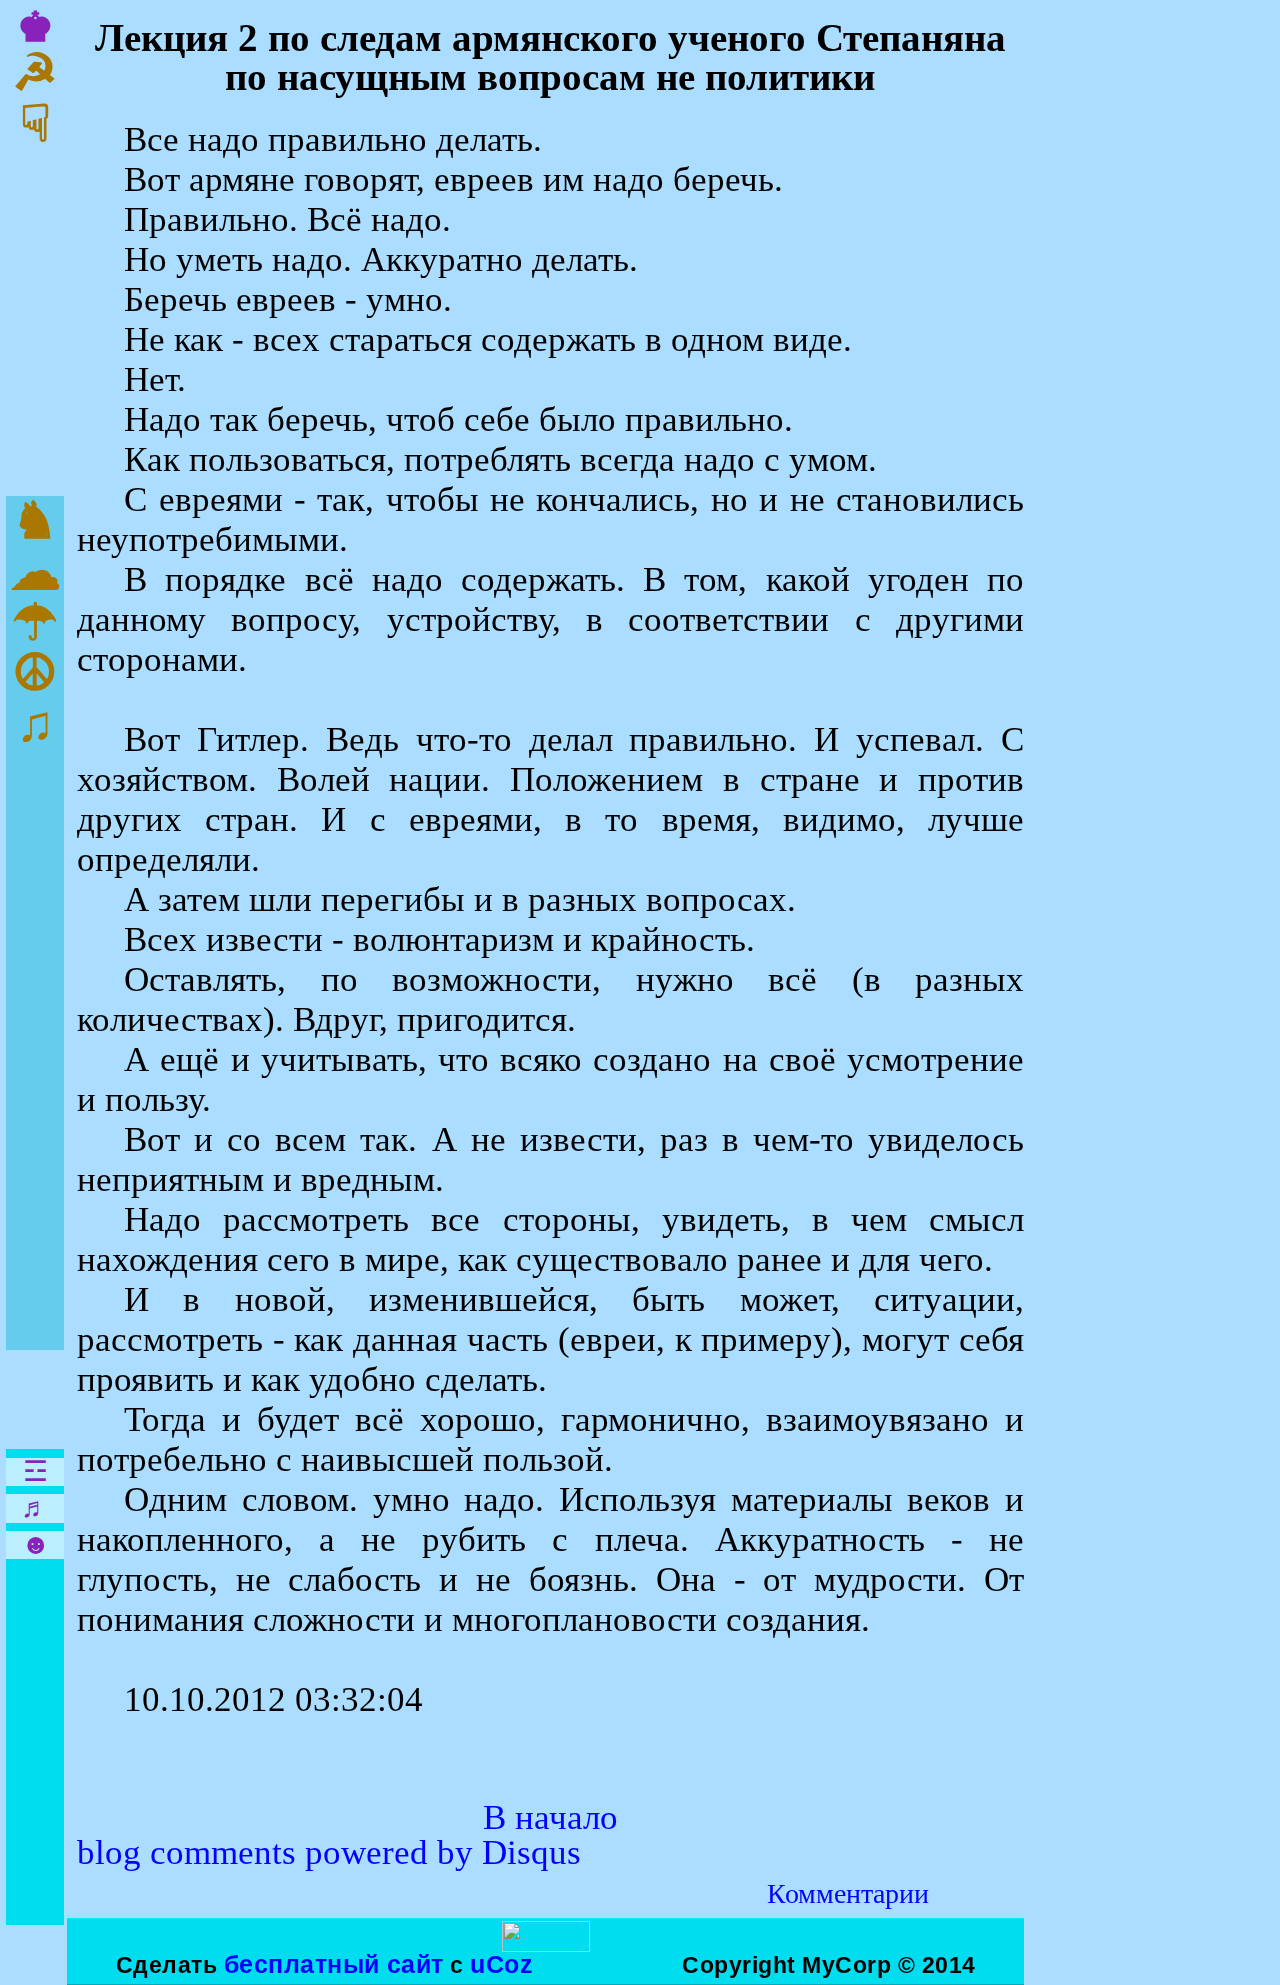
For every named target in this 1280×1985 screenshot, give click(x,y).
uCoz (501, 1964)
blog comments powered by (329, 1852)
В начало (550, 1817)
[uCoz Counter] (546, 1944)
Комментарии (848, 1893)
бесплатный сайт (334, 1964)
